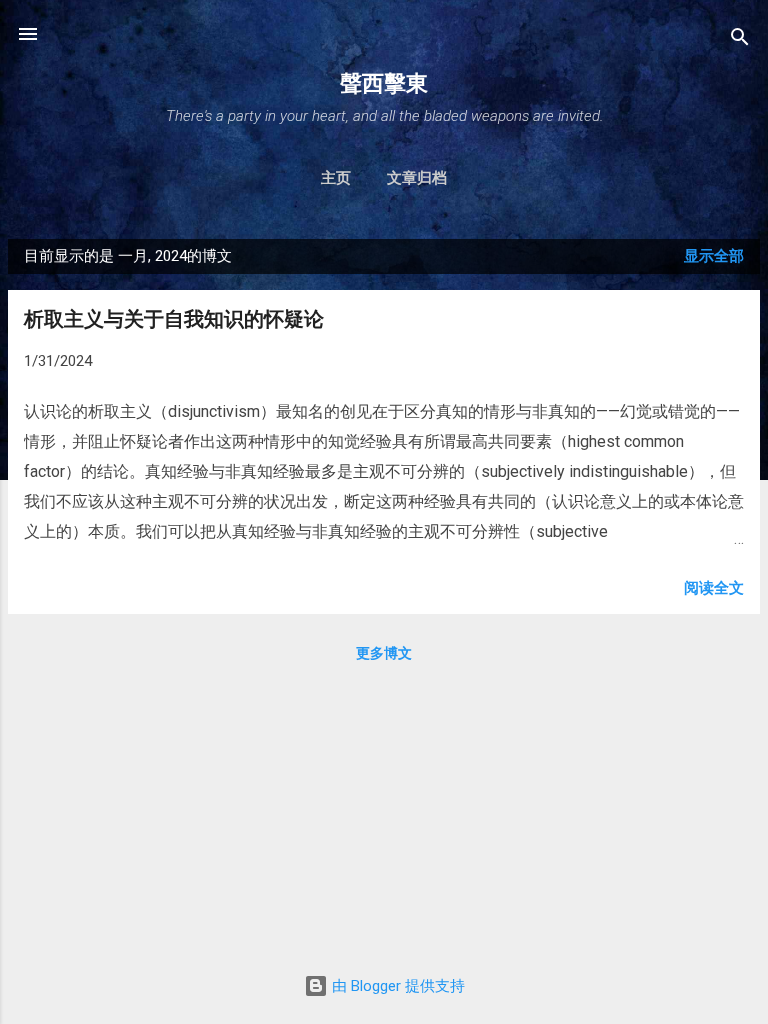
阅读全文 (714, 588)
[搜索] (740, 40)
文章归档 (417, 178)
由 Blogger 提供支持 (396, 986)
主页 (336, 178)
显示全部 (714, 256)
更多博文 (384, 653)
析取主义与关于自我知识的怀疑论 (174, 319)
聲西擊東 (384, 83)
